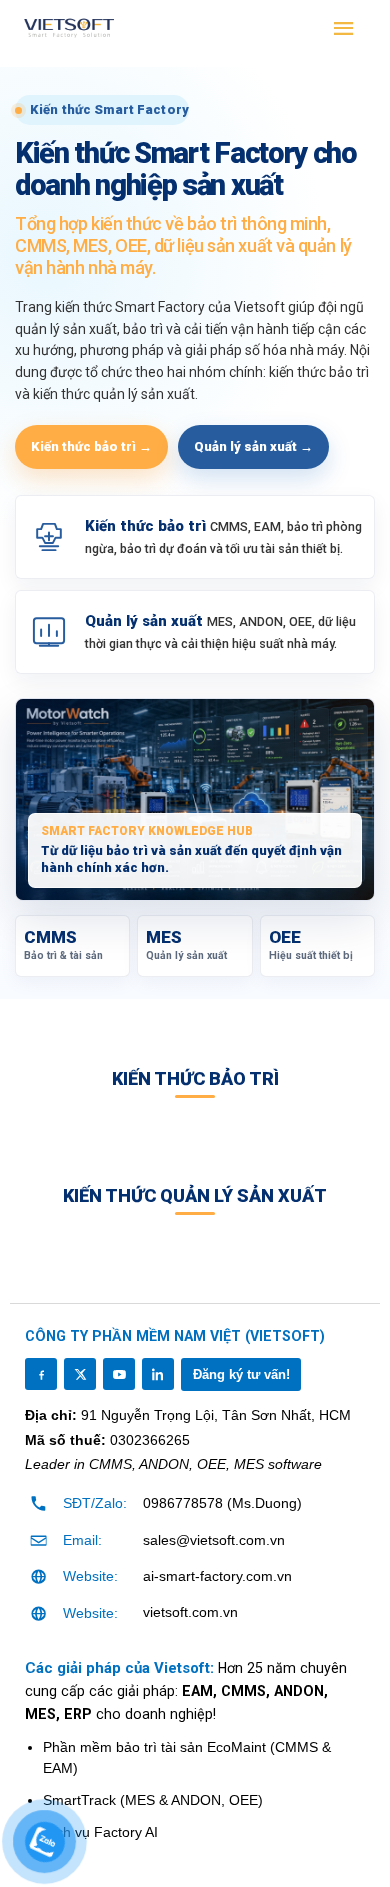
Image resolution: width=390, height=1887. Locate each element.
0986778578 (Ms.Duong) (222, 1503)
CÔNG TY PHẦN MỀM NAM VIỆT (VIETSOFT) (175, 1336)
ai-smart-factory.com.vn (217, 1576)
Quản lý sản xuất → (253, 446)
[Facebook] (41, 1374)
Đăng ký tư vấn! (241, 1374)
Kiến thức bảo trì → (91, 446)
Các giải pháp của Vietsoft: (121, 1668)
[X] (80, 1374)
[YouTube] (119, 1374)
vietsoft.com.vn (190, 1612)
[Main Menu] (345, 29)
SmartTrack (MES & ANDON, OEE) (153, 1800)
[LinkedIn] (158, 1374)
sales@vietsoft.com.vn (214, 1540)
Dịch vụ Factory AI (100, 1832)
